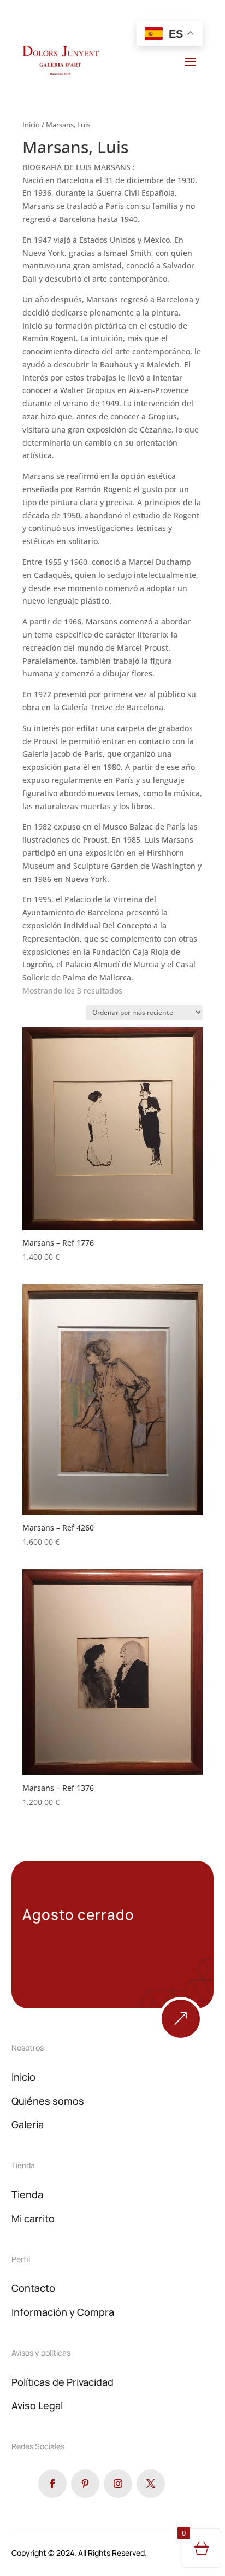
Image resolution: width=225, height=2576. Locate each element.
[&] (181, 2038)
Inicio (31, 125)
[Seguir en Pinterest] (85, 2484)
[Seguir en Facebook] (52, 2484)
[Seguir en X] (151, 2484)
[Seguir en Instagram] (118, 2484)
